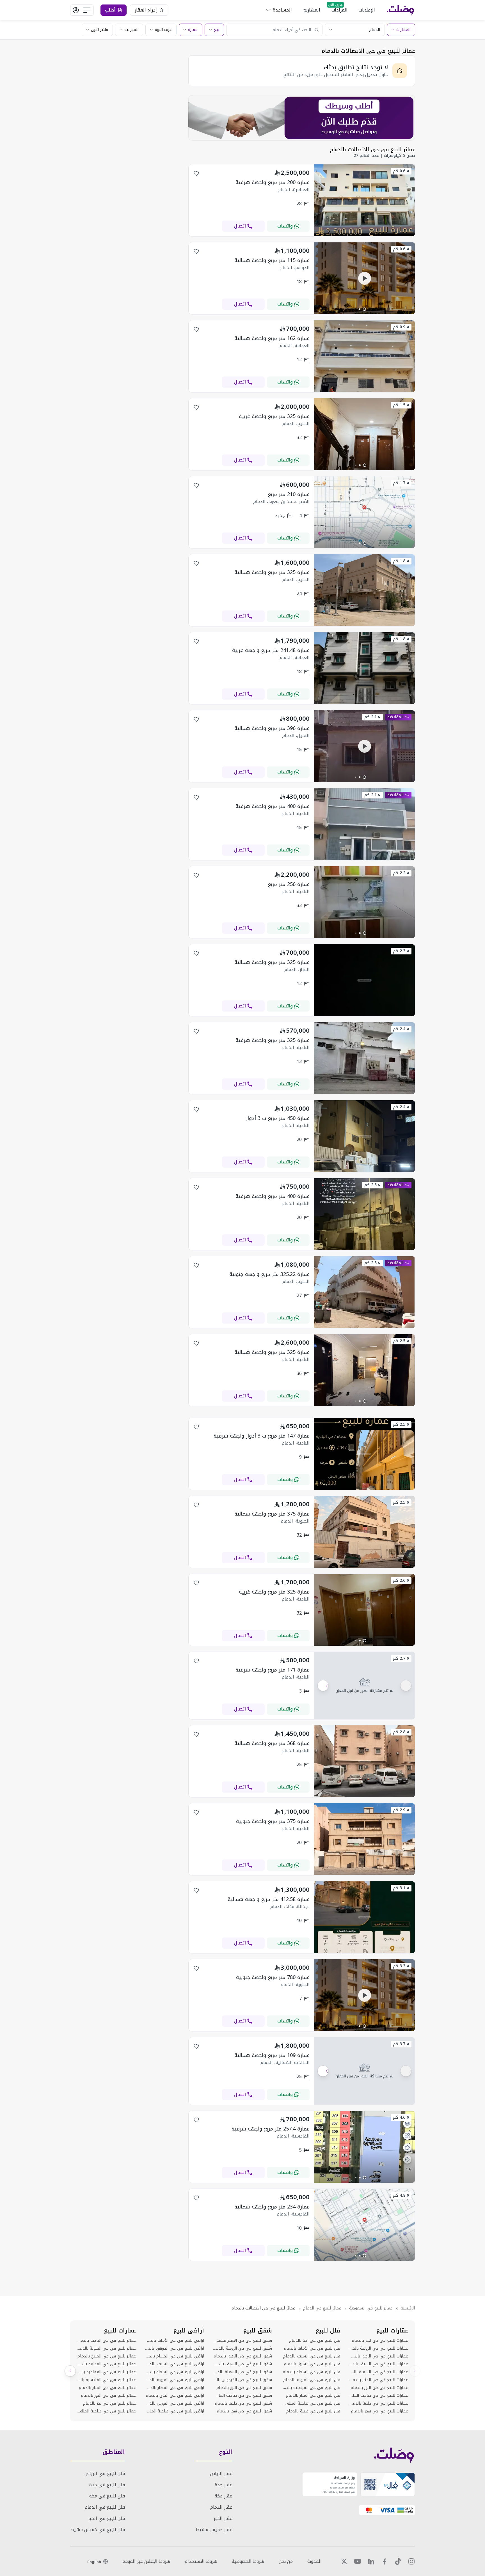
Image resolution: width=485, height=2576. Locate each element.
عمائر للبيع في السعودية (371, 2308)
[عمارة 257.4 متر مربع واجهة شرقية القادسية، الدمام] (364, 2181)
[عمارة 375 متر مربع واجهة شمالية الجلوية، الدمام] (364, 1566)
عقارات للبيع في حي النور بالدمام (379, 2388)
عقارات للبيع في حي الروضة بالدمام (379, 2348)
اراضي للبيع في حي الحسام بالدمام (174, 2356)
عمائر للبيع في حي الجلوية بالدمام (106, 2348)
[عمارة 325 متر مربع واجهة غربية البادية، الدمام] (364, 1644)
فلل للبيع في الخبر (107, 2518)
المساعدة (282, 10)
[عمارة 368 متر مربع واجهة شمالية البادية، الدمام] (364, 1796)
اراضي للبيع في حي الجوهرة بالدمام (174, 2348)
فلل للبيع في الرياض (105, 2473)
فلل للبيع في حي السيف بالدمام (312, 2356)
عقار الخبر (223, 2518)
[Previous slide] (415, 2371)
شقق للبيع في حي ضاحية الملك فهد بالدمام (242, 2396)
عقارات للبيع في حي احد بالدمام (380, 2341)
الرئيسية (408, 2308)
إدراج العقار (146, 10)
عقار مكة (223, 2496)
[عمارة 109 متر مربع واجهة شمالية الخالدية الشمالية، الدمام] (364, 2071)
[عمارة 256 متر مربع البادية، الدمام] (364, 937)
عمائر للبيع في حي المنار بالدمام (107, 2388)
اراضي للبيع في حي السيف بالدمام (174, 2364)
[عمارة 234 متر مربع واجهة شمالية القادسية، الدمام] (364, 2259)
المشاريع (312, 10)
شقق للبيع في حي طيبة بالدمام (243, 2403)
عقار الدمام (221, 2507)
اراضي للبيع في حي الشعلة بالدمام (174, 2372)
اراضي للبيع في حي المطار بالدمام (174, 2388)
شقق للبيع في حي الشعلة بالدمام (242, 2372)
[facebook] (385, 2561)
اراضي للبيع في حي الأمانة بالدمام (174, 2341)
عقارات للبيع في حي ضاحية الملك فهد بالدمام (379, 2396)
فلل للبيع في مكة (107, 2496)
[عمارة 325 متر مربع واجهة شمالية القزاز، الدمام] (364, 1015)
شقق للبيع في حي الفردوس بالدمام (242, 2380)
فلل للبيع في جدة (107, 2485)
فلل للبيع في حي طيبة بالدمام (313, 2411)
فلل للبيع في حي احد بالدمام (314, 2341)
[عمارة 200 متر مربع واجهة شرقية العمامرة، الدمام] (364, 235)
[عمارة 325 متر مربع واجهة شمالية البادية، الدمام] (364, 1405)
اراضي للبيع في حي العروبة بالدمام (174, 2380)
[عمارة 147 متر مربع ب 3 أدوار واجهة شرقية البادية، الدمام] (364, 1488)
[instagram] (411, 2561)
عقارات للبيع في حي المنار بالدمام (379, 2380)
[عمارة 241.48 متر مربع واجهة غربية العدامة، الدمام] (364, 703)
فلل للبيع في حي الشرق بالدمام (312, 2364)
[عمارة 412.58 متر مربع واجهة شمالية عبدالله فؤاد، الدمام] (364, 1952)
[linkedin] (371, 2561)
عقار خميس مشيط (214, 2530)
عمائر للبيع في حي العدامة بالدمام (106, 2364)
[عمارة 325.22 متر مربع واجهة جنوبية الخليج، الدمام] (364, 1327)
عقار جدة (223, 2485)
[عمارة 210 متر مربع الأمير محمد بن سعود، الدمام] (364, 547)
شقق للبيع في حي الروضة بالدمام (242, 2348)
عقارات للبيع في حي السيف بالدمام (379, 2364)
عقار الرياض (221, 2473)
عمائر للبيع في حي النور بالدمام (108, 2396)
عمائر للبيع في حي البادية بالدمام (106, 2341)
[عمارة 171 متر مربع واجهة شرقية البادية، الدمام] (364, 1686)
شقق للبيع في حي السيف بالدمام (242, 2364)
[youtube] (358, 2561)
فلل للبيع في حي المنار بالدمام (313, 2396)
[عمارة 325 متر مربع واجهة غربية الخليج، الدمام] (364, 469)
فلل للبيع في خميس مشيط (98, 2530)
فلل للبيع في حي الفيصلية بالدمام (310, 2388)
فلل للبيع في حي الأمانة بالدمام (312, 2348)
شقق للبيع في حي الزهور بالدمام (243, 2356)
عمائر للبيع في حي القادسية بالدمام (106, 2380)
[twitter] (344, 2561)
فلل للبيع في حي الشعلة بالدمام (311, 2372)
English (94, 2562)
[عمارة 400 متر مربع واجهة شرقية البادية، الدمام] (364, 859)
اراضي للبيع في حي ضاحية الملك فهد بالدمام (174, 2411)
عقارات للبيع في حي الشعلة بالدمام (379, 2372)
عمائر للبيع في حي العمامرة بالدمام (106, 2372)
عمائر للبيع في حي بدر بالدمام (109, 2403)
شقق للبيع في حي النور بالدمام (244, 2388)
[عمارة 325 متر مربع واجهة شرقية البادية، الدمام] (364, 1093)
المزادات (339, 10)
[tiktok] (398, 2561)
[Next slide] (70, 2371)
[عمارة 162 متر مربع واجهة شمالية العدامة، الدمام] (364, 391)
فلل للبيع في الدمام (105, 2507)
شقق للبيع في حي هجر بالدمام (244, 2411)
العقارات (403, 30)
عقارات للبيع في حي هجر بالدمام (379, 2411)
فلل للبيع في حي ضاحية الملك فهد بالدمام (310, 2403)
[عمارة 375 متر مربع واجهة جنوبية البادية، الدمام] (364, 1874)
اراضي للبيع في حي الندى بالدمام (175, 2396)
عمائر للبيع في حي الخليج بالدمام (107, 2356)
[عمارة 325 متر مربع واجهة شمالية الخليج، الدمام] (364, 625)
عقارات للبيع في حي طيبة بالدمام (379, 2403)
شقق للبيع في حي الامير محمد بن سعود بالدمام (242, 2341)
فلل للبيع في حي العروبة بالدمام (312, 2380)
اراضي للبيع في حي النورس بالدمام (174, 2403)
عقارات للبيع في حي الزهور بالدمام (379, 2356)
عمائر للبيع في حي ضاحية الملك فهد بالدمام (106, 2411)
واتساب (285, 226)
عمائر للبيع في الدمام (322, 2308)
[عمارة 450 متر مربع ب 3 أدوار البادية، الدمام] (364, 1171)
